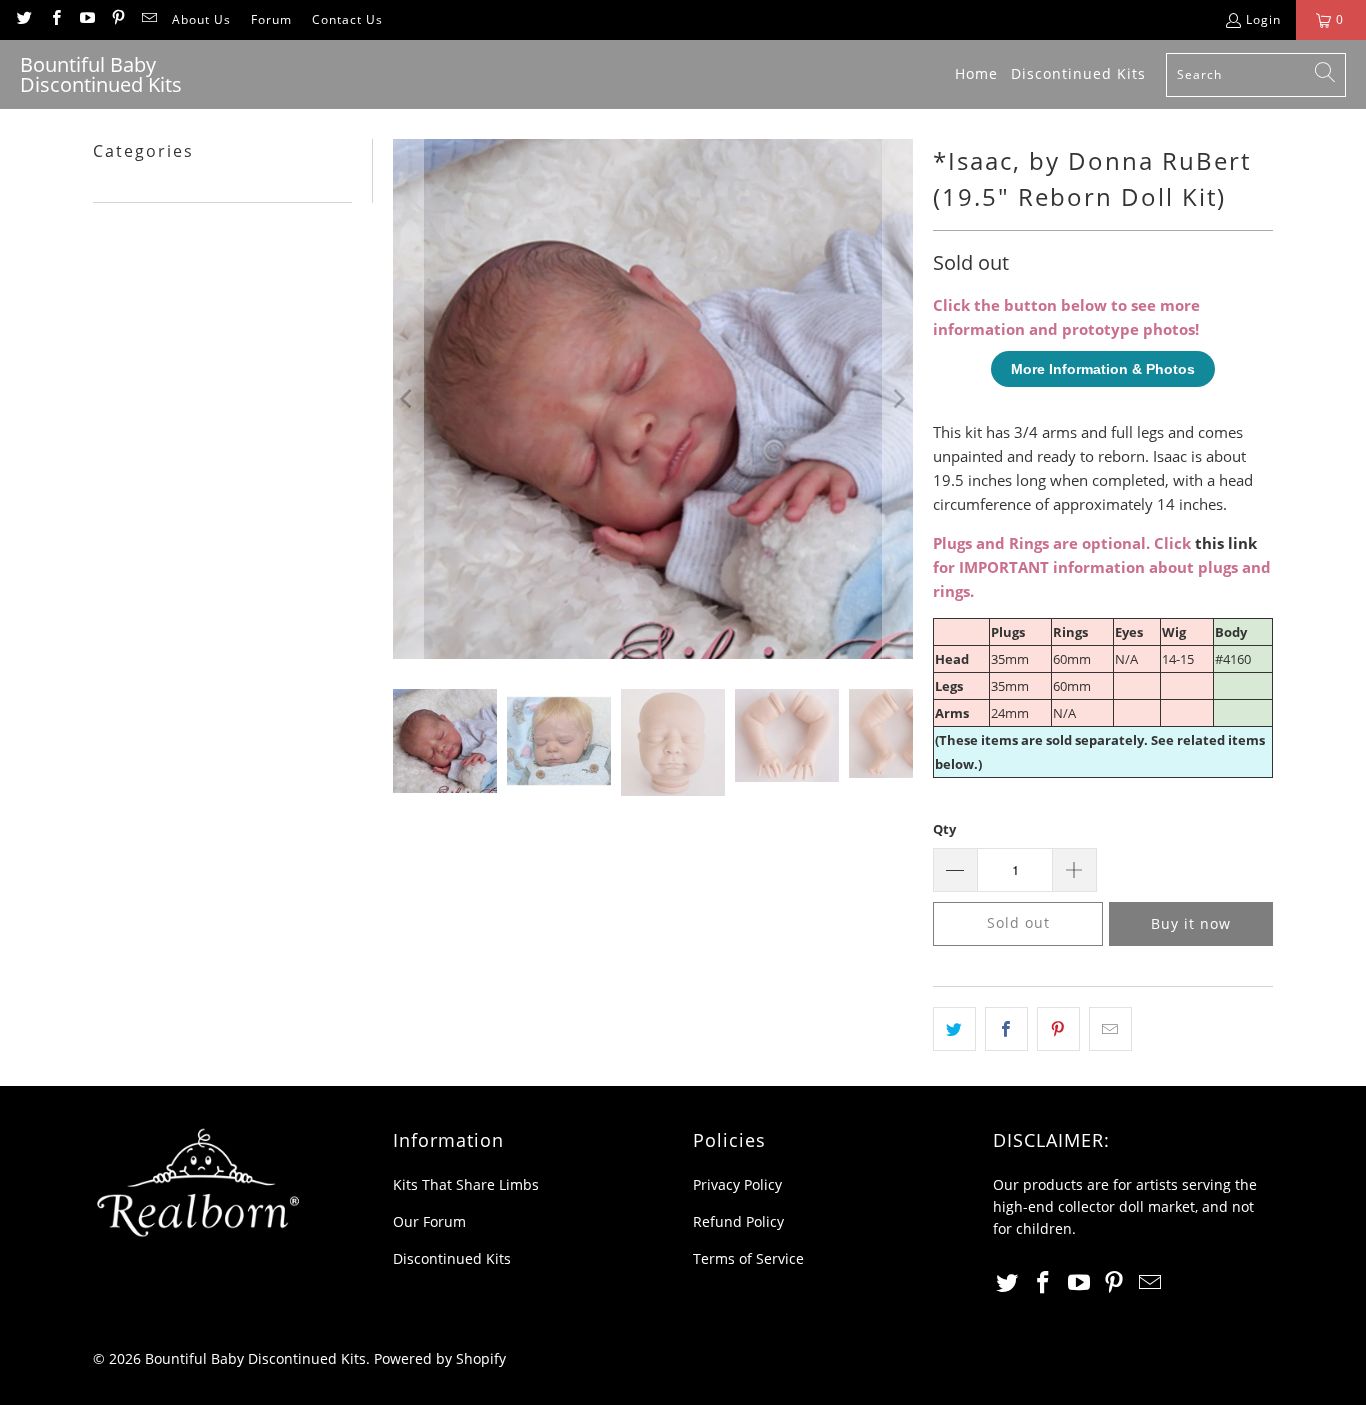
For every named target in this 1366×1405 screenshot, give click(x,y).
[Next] (898, 399)
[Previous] (408, 399)
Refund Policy (738, 1221)
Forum (271, 19)
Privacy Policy (737, 1184)
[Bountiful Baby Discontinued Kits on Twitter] (23, 19)
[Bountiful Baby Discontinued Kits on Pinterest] (117, 19)
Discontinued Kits (452, 1258)
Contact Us (347, 19)
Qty (944, 829)
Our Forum (429, 1221)
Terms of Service (748, 1258)
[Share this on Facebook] (1006, 1029)
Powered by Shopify (440, 1358)
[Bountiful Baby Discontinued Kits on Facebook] (54, 19)
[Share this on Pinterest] (1058, 1029)
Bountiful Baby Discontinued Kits (255, 1358)
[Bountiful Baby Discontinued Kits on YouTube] (86, 19)
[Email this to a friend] (1110, 1029)
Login (1263, 19)
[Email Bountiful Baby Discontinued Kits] (148, 19)
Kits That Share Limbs (466, 1184)
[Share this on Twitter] (954, 1029)
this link (1226, 543)
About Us (201, 19)
